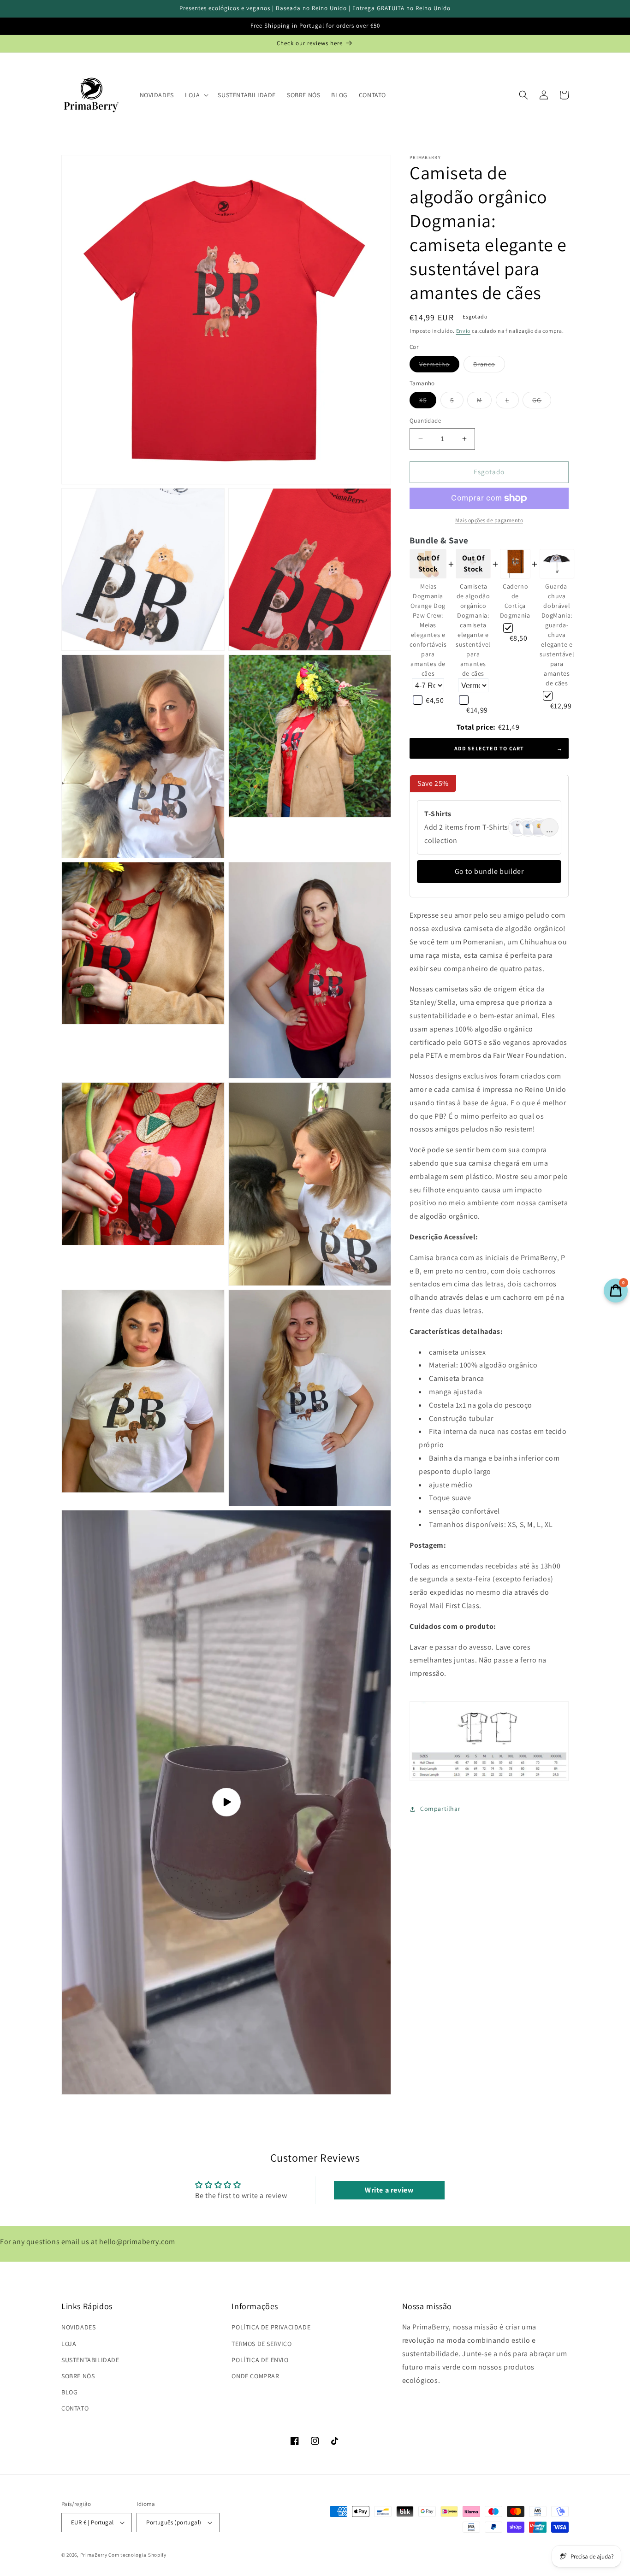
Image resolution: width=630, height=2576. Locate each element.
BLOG (69, 2392)
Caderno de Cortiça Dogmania (515, 601)
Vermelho (439, 366)
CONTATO (75, 2408)
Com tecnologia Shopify (137, 2555)
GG (542, 402)
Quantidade (425, 421)
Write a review (389, 2190)
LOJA (69, 2344)
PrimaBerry (94, 2555)
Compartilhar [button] (440, 1809)
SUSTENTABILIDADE (90, 2360)
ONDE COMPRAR (255, 2376)
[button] (196, 95)
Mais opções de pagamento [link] (489, 520)
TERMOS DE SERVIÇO (262, 2344)
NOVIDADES (78, 2327)
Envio (464, 331)
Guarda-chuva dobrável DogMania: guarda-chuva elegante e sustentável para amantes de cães (557, 635)
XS (428, 402)
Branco (489, 366)
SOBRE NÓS (78, 2376)
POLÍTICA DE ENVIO (260, 2360)
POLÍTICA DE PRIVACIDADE (271, 2327)
